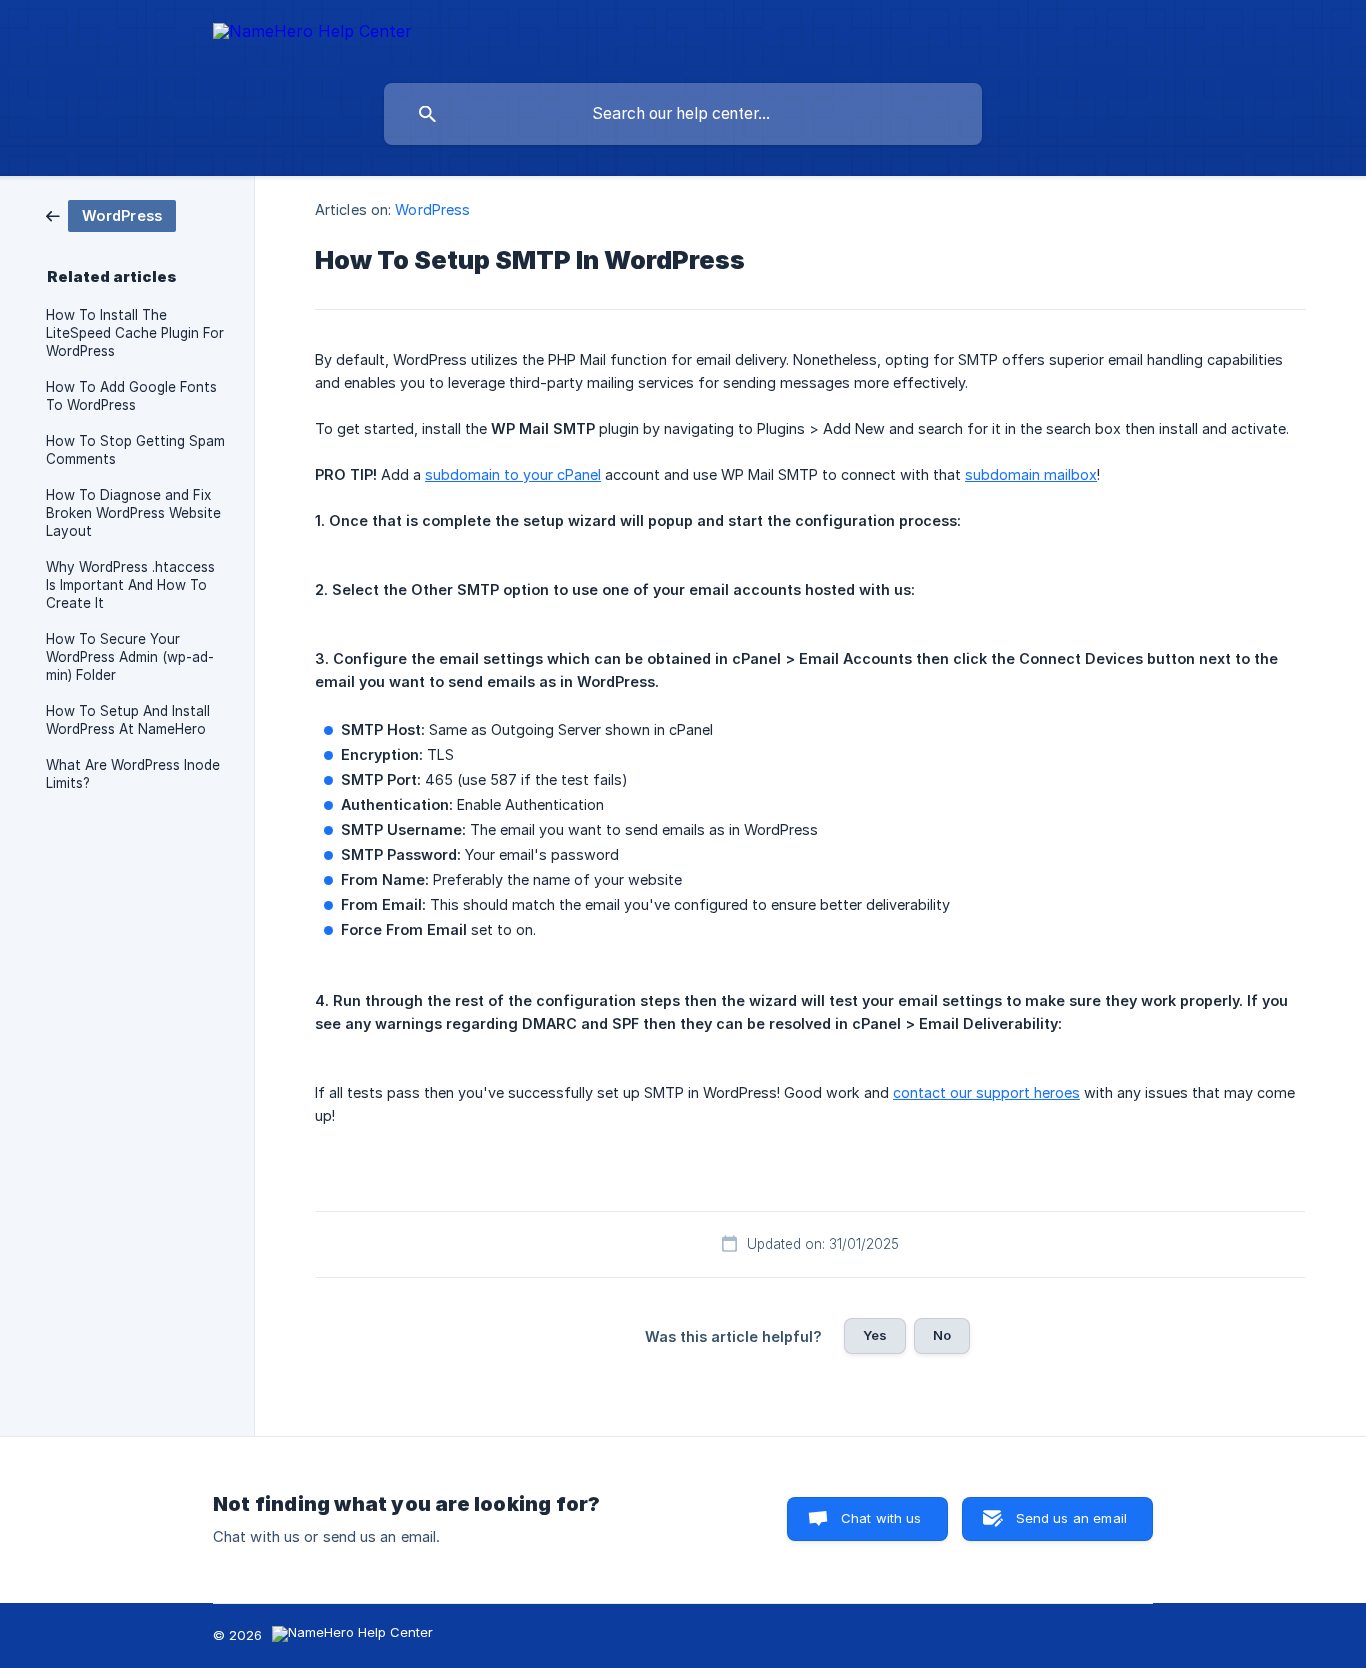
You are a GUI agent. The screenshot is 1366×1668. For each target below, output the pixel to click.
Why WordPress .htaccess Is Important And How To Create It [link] (130, 585)
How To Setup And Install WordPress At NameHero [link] (128, 720)
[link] (111, 214)
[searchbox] (683, 114)
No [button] (942, 1335)
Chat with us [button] (881, 1518)
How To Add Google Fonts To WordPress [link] (131, 396)
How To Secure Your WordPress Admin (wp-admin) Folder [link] (130, 657)
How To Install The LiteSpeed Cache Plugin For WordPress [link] (135, 333)
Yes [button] (875, 1335)
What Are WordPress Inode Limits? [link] (133, 774)
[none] (312, 34)
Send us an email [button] (1071, 1518)
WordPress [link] (432, 209)
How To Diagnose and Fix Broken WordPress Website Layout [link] (133, 513)
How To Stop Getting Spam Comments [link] (135, 450)
